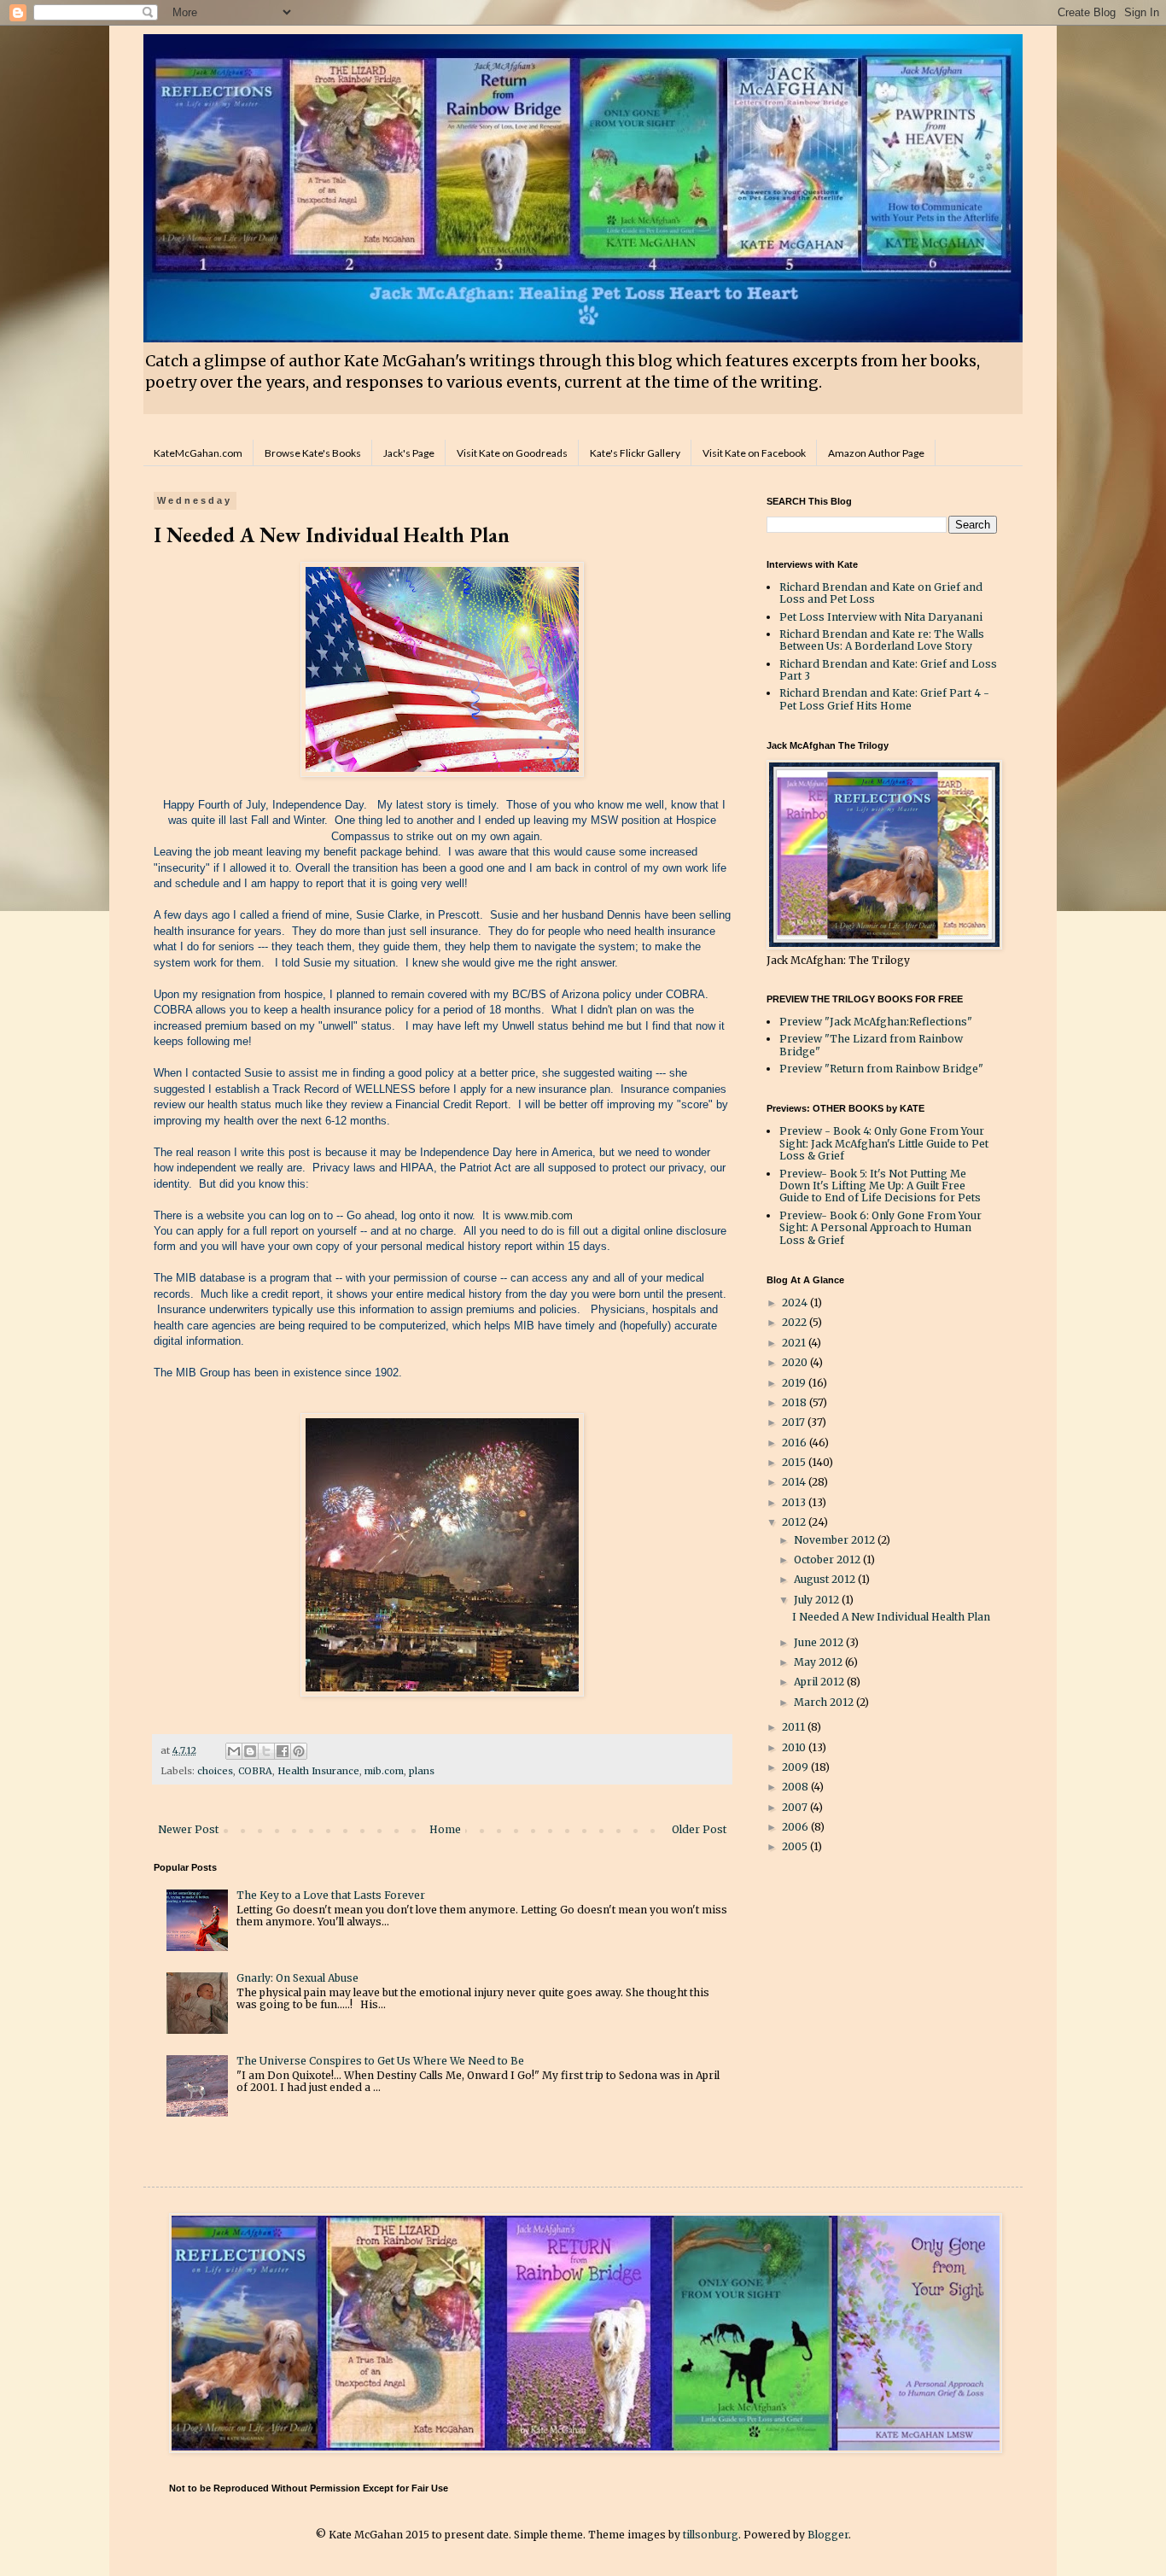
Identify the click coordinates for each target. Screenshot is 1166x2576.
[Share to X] (266, 1751)
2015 (795, 1462)
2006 (796, 1827)
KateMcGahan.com (198, 453)
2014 (795, 1482)
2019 (795, 1383)
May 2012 (819, 1662)
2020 (796, 1362)
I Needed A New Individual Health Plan (891, 1617)
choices (215, 1771)
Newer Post (188, 1829)
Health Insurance (318, 1771)
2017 (795, 1422)
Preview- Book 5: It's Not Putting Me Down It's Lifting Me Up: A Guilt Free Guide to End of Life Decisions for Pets (880, 1186)
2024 (796, 1303)
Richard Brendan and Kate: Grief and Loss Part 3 (888, 670)
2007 (796, 1807)
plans (422, 1771)
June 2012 (820, 1642)
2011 (795, 1727)
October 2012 (828, 1560)
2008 (796, 1787)
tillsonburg (711, 2535)
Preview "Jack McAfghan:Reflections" (876, 1022)
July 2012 (818, 1600)
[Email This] (234, 1751)
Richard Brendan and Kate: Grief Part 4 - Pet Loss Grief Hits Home (884, 699)
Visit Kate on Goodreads (512, 453)
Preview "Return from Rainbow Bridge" (881, 1069)
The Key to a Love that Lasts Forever (331, 1895)
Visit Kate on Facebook (754, 453)
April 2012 (820, 1682)
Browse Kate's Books (313, 453)
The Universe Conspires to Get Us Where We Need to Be (380, 2061)
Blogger (828, 2535)
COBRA (255, 1771)
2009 (796, 1767)
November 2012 (836, 1540)
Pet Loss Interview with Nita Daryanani (881, 617)
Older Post (699, 1829)
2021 (795, 1343)
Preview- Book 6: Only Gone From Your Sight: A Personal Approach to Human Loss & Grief (880, 1228)
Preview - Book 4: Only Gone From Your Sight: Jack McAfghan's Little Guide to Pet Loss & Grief (884, 1143)
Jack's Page (409, 453)
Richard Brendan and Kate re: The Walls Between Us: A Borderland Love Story (882, 640)
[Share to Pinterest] (299, 1751)
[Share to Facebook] (283, 1751)
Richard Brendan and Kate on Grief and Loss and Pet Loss (881, 593)
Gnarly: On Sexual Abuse (297, 1978)
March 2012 (825, 1702)
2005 (796, 1846)
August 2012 (826, 1579)
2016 (796, 1443)
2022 (796, 1322)
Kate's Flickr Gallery (635, 453)
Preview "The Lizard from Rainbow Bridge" (871, 1045)
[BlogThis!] (250, 1751)
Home (445, 1829)
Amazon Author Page (876, 453)
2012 (795, 1522)
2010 (795, 1747)
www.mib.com (540, 1215)
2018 (796, 1402)
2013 (795, 1502)
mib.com (384, 1771)
